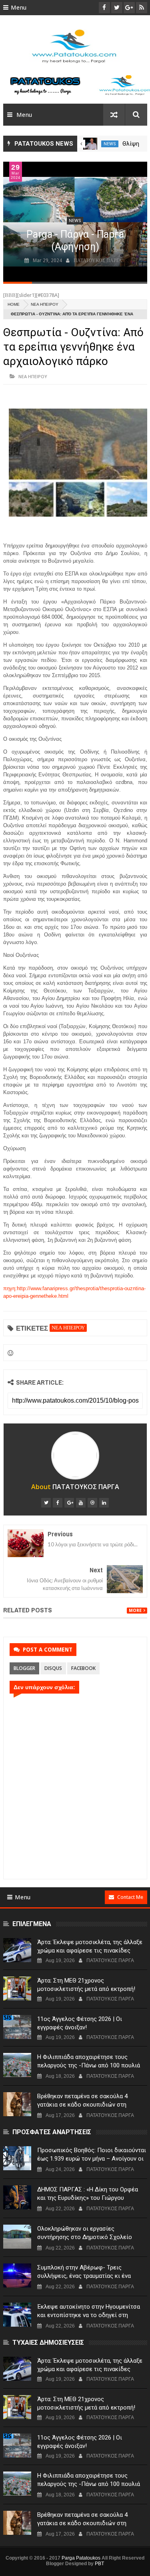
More (135, 1611)
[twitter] (46, 1503)
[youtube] (81, 1503)
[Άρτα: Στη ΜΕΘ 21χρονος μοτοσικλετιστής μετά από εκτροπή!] (17, 1989)
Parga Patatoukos (81, 2558)
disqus (53, 1668)
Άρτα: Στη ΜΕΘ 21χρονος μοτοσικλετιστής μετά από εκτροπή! (86, 1985)
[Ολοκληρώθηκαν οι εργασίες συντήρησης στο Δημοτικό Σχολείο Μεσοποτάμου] (17, 2237)
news (110, 144)
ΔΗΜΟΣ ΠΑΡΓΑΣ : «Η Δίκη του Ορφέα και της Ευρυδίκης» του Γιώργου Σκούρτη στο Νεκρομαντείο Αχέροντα (88, 2198)
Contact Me (130, 1897)
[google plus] (69, 1503)
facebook (83, 1668)
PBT (99, 2564)
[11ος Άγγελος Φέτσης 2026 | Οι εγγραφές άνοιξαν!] (17, 2027)
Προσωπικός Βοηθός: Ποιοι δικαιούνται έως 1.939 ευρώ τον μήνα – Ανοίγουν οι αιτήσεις (92, 2159)
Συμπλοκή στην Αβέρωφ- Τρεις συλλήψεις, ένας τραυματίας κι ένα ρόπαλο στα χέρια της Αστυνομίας (84, 2276)
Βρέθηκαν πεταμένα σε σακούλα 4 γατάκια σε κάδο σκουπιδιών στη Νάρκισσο (82, 2105)
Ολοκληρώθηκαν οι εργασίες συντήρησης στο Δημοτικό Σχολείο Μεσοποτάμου (85, 2237)
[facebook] (58, 1503)
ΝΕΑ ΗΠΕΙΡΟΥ (45, 304)
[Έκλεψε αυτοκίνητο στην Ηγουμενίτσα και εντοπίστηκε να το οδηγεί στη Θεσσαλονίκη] (17, 2315)
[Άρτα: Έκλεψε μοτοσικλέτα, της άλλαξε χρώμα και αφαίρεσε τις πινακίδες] (17, 1950)
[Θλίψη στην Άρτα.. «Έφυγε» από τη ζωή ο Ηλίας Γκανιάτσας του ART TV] (90, 144)
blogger (24, 1668)
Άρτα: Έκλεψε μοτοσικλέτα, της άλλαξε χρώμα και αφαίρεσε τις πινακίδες (90, 1946)
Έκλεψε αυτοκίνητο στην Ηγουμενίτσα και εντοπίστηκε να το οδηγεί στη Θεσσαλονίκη (89, 2315)
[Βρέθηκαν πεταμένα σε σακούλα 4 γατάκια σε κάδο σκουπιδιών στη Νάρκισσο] (17, 2104)
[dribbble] (92, 1503)
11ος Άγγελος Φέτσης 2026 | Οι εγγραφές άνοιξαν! (80, 2023)
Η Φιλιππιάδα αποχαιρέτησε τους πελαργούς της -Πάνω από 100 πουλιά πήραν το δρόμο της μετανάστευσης (89, 2065)
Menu (19, 8)
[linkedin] (104, 1503)
